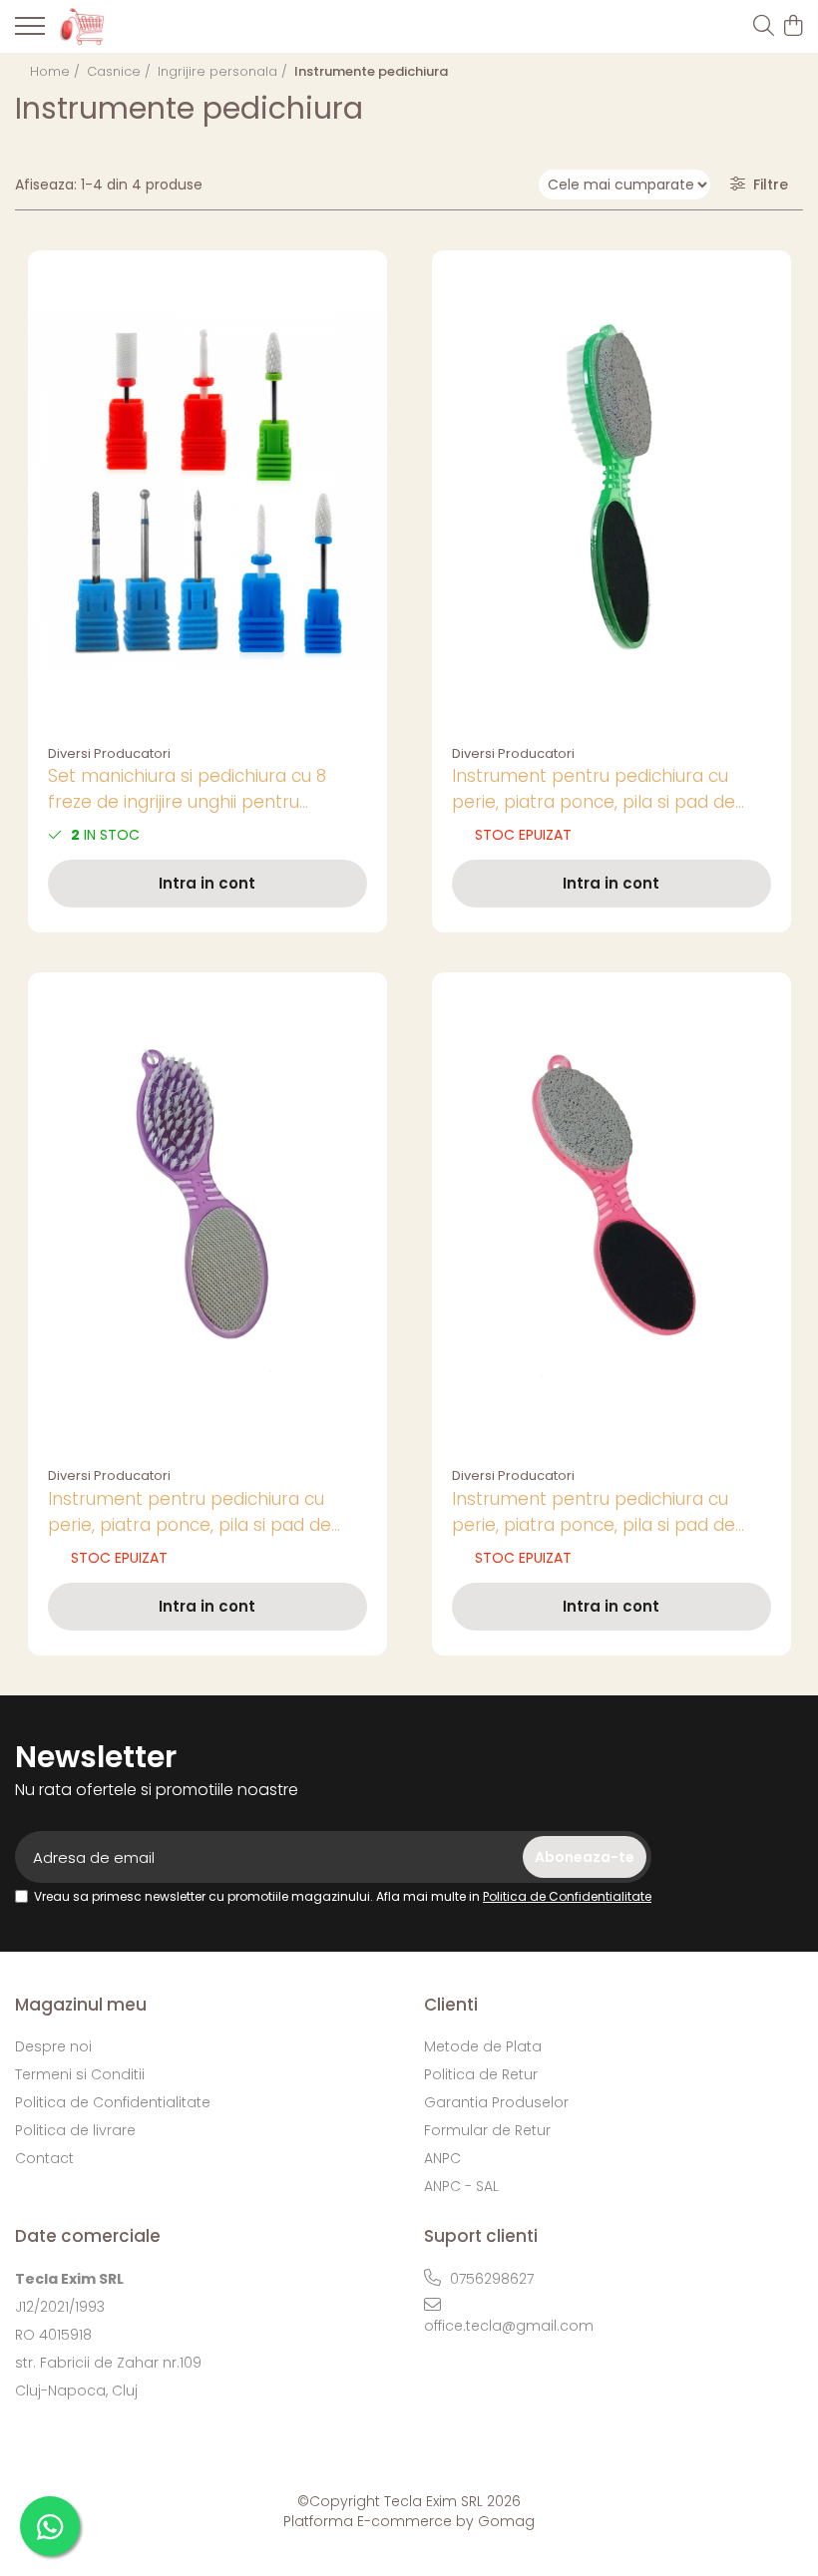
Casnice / (121, 71)
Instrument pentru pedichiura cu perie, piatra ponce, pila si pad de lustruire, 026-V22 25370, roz (594, 1512)
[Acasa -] (130, 26)
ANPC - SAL (461, 2186)
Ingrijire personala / (224, 71)
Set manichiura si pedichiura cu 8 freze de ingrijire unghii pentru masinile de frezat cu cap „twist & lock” (189, 789)
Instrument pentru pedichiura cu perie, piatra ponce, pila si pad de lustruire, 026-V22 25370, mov (190, 1512)
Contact (44, 2158)
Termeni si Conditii (80, 2074)
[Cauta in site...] (764, 27)
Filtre (767, 184)
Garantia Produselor (496, 2102)
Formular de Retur (487, 2130)
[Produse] (30, 32)
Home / (57, 71)
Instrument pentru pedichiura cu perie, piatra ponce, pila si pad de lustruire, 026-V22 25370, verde (594, 789)
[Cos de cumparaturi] (793, 27)
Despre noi (53, 2046)
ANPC (442, 2158)
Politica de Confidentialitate (567, 1896)
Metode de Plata (483, 2046)
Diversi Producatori (109, 753)
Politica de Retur (481, 2074)
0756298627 (490, 2279)
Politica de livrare (75, 2130)
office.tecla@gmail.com (509, 2326)
